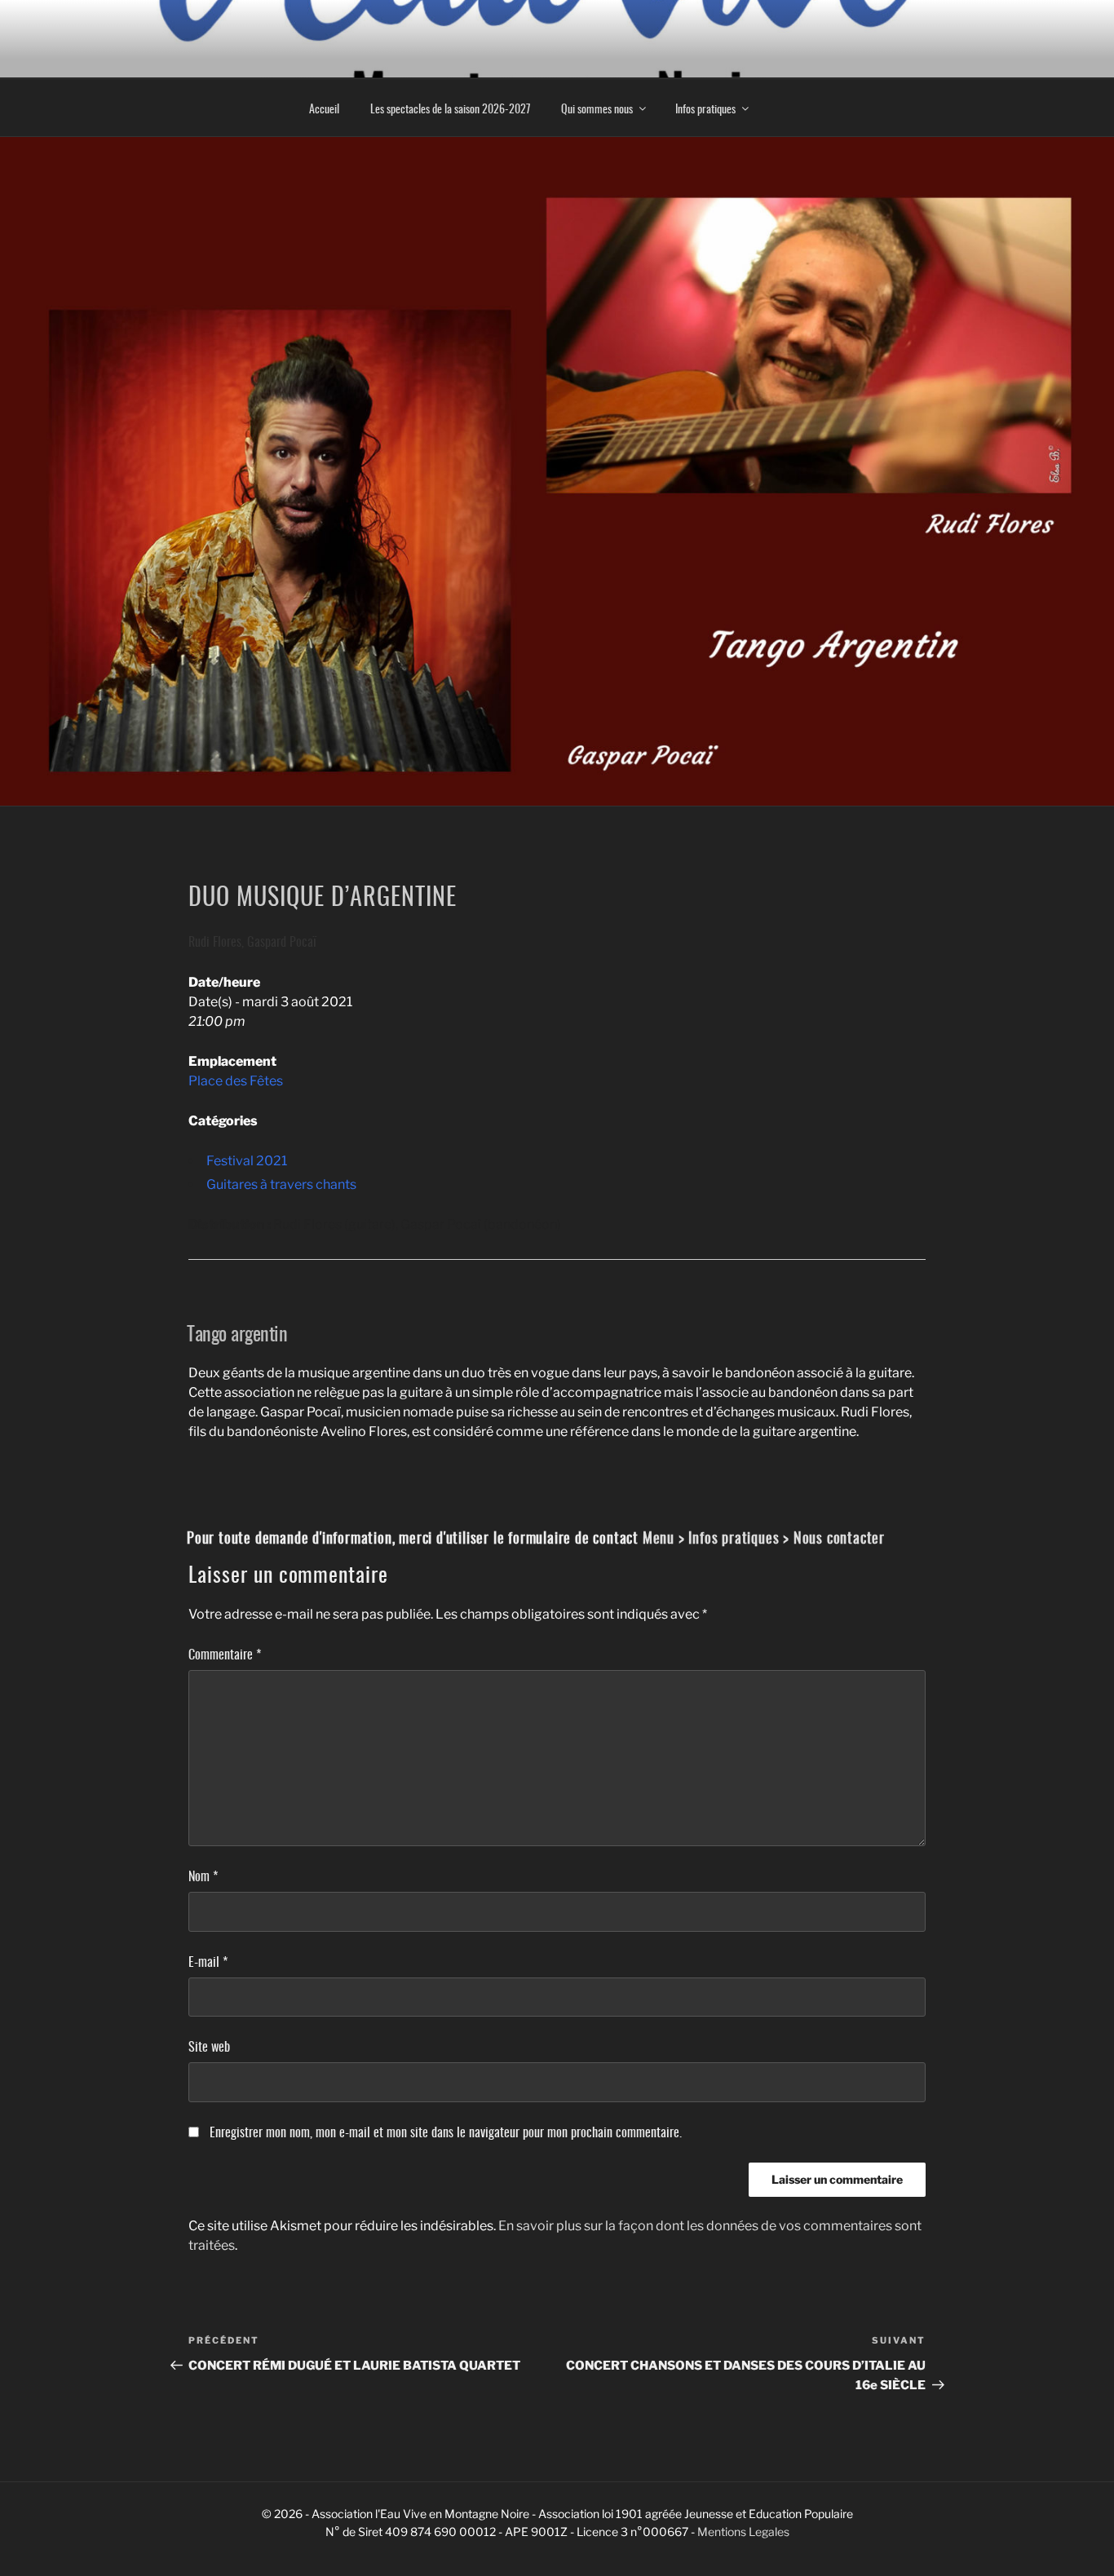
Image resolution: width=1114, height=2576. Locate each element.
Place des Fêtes (236, 1081)
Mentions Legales (743, 2532)
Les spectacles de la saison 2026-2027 (450, 108)
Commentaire (225, 1654)
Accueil (324, 108)
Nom (203, 1876)
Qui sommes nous (597, 108)
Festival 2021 (247, 1161)
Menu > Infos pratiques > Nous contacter (764, 1537)
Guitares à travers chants (281, 1184)
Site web (209, 2046)
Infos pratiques (705, 108)
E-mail (208, 1961)
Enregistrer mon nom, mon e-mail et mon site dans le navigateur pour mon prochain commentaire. (446, 2132)
